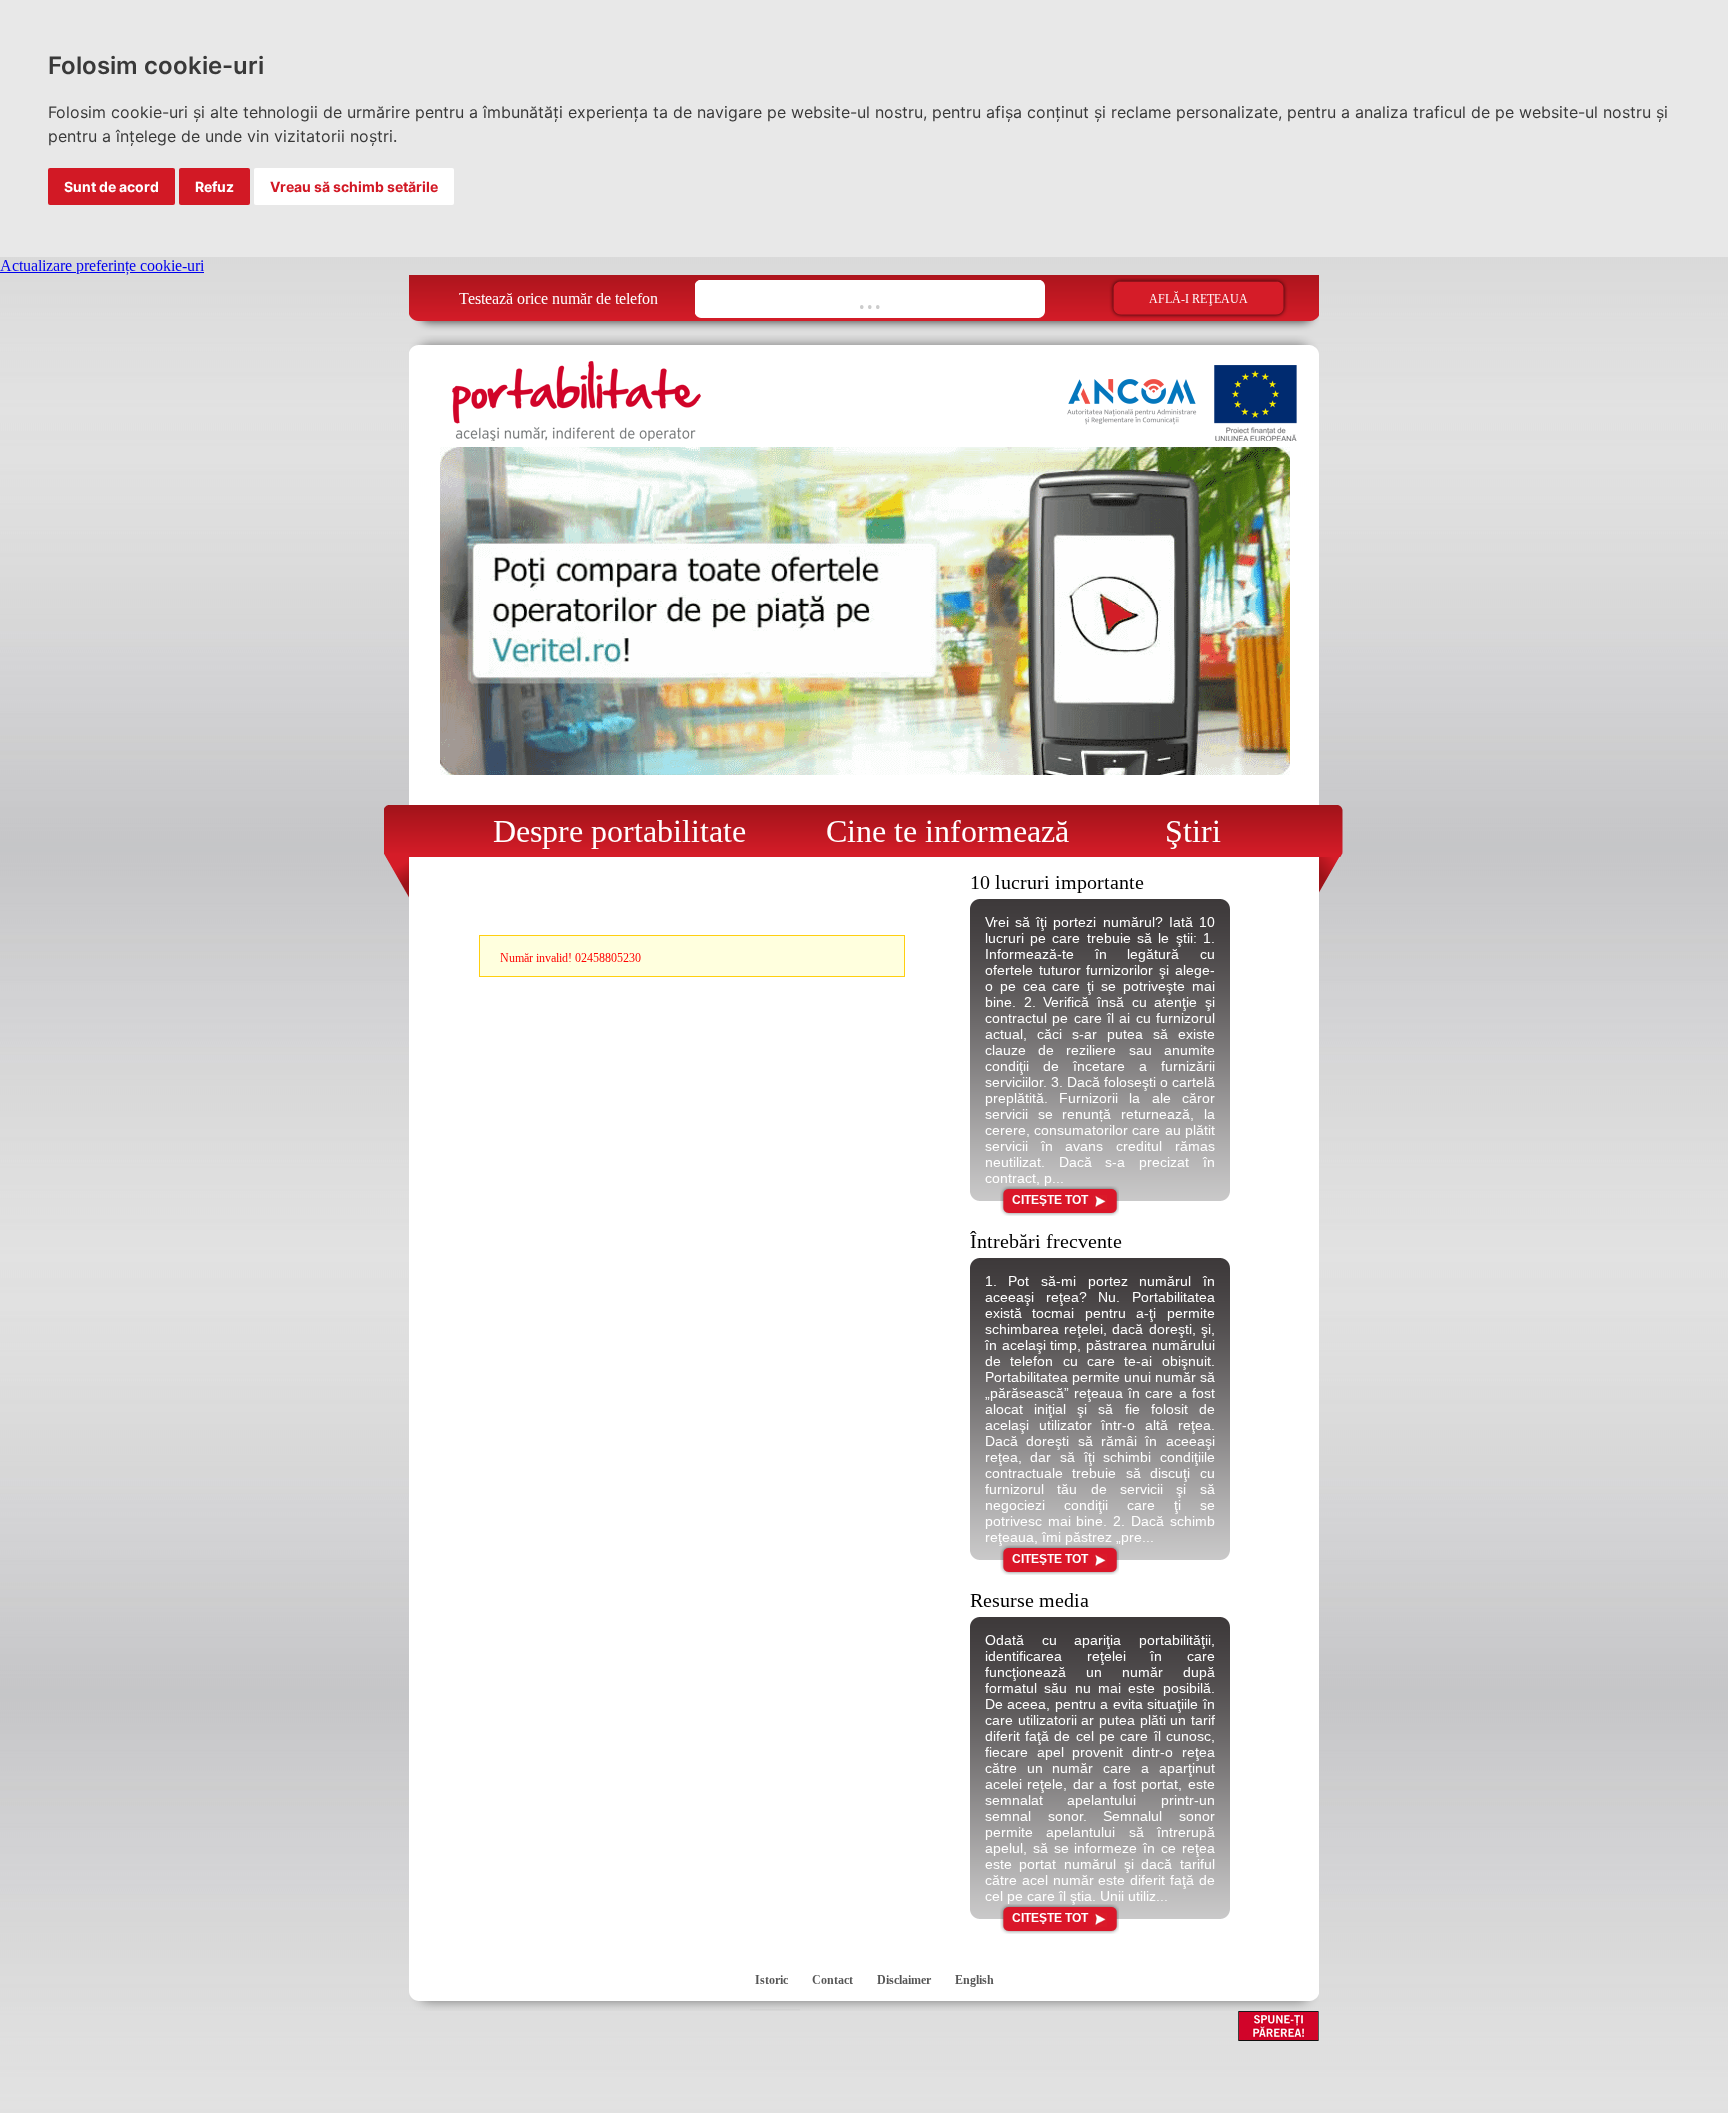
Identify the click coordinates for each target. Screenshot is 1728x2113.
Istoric (771, 1980)
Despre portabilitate (607, 831)
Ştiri (1177, 831)
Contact (832, 1980)
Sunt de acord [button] (111, 186)
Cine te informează (939, 831)
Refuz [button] (214, 186)
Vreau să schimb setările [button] (354, 186)
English (974, 1980)
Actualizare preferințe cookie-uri (102, 265)
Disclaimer (904, 1980)
